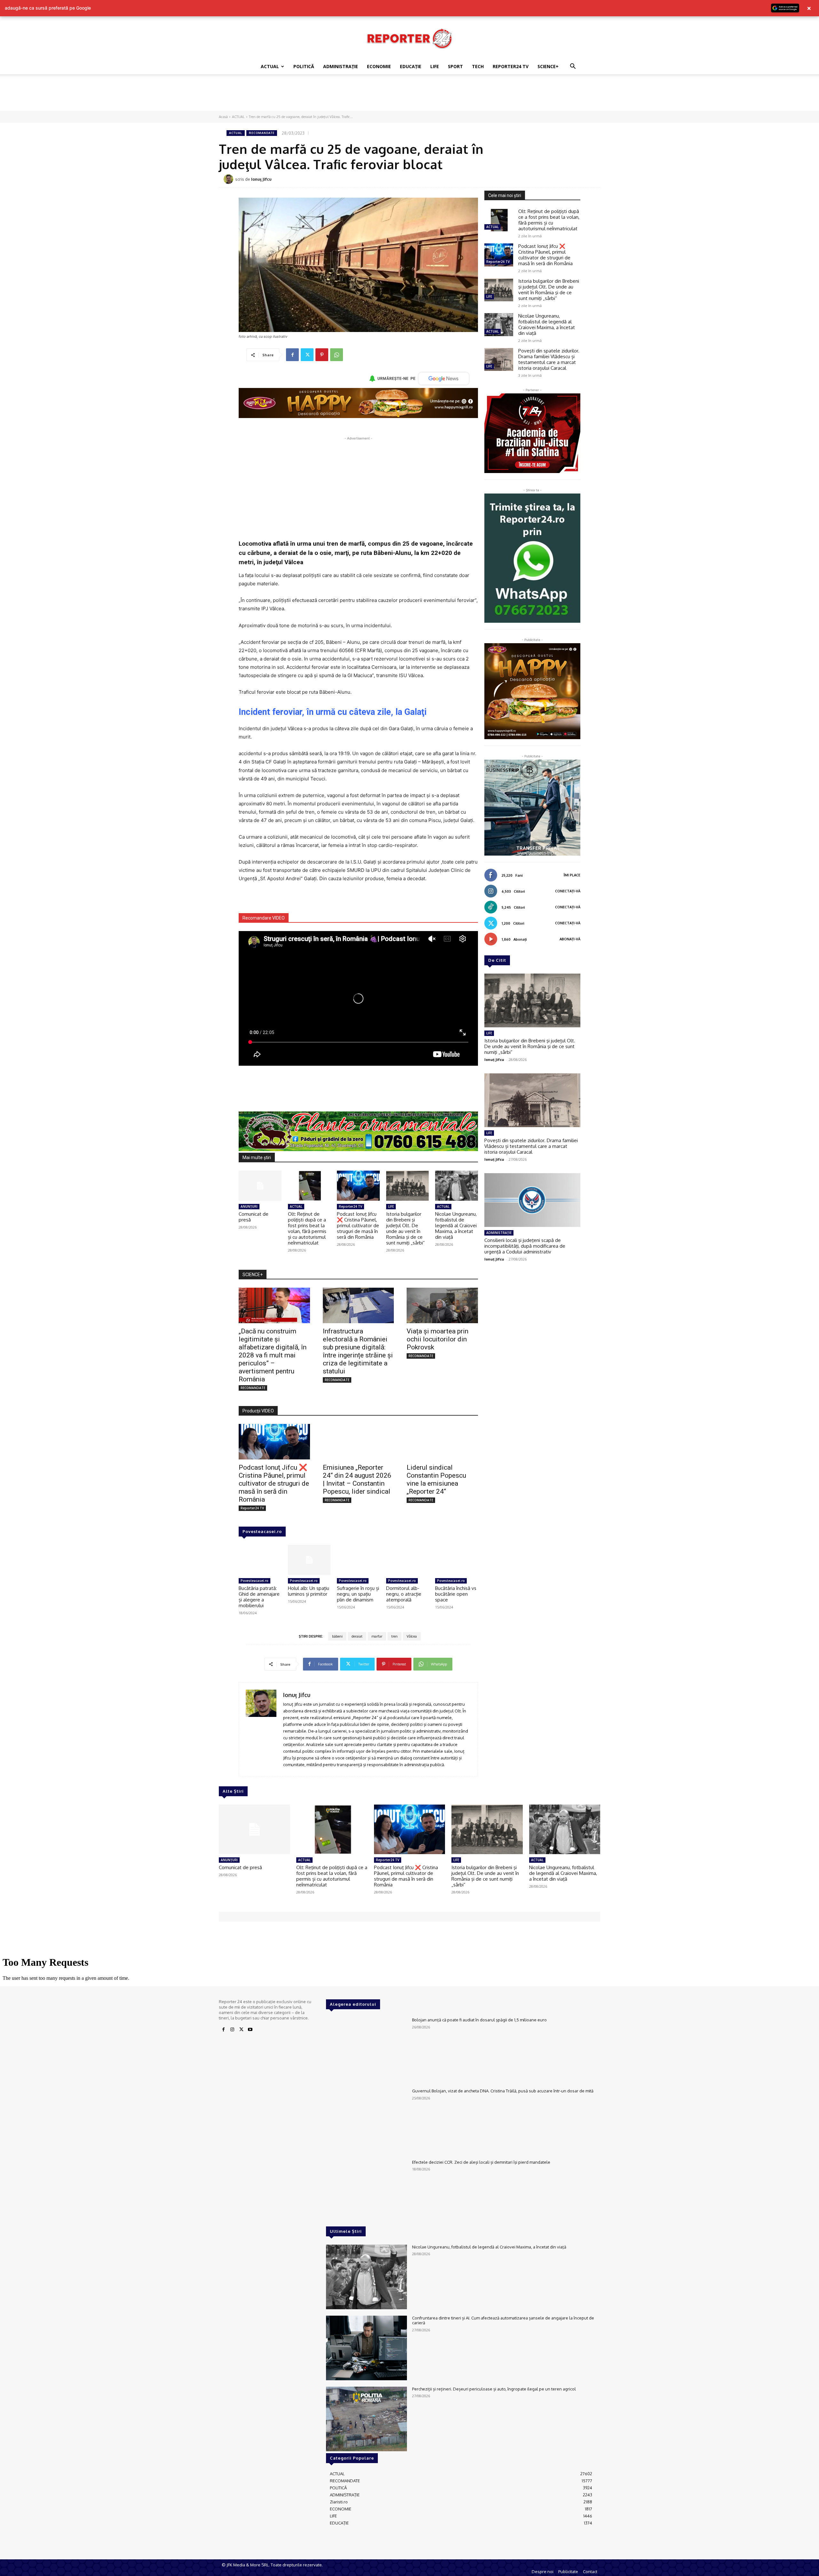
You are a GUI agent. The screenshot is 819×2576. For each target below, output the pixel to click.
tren (394, 1636)
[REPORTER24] (409, 38)
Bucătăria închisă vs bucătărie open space (456, 1594)
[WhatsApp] (337, 355)
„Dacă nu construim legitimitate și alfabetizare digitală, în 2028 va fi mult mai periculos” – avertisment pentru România (273, 1355)
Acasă (223, 117)
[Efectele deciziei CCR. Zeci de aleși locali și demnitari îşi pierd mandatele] (366, 2192)
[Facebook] (292, 355)
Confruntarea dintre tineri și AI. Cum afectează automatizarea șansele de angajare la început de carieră (503, 2320)
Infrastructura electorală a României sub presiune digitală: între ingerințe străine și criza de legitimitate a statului (358, 1351)
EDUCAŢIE (411, 66)
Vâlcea (412, 1636)
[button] (573, 67)
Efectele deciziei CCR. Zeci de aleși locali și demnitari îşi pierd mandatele (481, 2162)
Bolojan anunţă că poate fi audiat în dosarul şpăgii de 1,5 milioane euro (479, 2020)
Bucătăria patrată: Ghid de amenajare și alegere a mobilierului (259, 1597)
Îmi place (572, 875)
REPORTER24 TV (511, 66)
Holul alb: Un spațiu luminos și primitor (309, 1591)
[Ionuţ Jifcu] (229, 179)
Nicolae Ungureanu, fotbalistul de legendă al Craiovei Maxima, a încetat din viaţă (456, 1225)
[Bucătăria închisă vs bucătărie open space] (457, 1560)
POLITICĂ (304, 66)
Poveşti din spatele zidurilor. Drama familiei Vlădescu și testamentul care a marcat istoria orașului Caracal (549, 359)
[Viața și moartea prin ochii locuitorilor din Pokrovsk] (442, 1305)
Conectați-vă (568, 891)
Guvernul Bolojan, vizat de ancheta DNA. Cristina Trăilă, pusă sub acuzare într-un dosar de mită (503, 2091)
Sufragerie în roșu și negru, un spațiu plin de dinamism (358, 1594)
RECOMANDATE (262, 133)
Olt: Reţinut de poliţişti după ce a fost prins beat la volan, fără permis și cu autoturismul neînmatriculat (307, 1228)
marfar (377, 1636)
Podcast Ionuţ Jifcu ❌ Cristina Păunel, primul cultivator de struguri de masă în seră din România (358, 1225)
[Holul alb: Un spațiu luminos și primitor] (309, 1560)
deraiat (357, 1636)
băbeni (337, 1636)
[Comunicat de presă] (260, 1186)
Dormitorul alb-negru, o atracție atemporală (404, 1594)
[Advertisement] (409, 96)
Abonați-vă (570, 939)
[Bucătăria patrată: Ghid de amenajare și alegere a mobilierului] (260, 1560)
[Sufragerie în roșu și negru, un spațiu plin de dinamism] (358, 1560)
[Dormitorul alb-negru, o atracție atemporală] (408, 1560)
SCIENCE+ (548, 66)
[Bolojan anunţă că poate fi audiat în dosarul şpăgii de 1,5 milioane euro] (366, 2050)
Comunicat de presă (254, 1217)
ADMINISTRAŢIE (341, 66)
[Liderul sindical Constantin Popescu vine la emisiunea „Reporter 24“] (442, 1442)
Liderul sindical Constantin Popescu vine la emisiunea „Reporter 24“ (436, 1479)
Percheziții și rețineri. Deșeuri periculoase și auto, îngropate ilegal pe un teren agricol (494, 2389)
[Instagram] (232, 2030)
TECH (478, 66)
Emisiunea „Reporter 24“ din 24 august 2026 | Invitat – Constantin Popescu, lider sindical (357, 1479)
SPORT (455, 66)
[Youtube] (250, 2030)
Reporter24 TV (350, 1206)
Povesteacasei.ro (262, 1531)
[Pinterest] (322, 355)
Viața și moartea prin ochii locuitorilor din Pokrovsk (437, 1339)
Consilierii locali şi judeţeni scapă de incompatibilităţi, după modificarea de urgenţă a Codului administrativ (525, 1246)
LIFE (435, 66)
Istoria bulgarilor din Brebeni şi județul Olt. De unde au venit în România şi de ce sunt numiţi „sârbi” (406, 1228)
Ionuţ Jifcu (261, 179)
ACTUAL (270, 66)
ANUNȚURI (249, 1206)
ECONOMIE (379, 66)
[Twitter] (307, 355)
